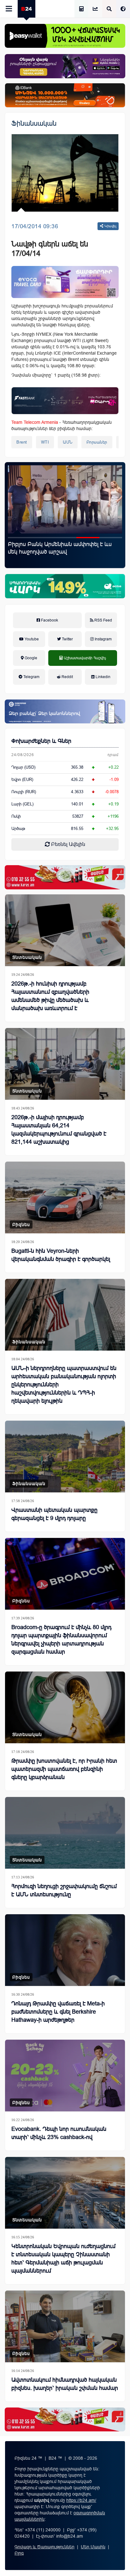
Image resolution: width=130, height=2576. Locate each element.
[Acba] (65, 586)
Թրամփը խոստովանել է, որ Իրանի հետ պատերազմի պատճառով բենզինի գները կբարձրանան (64, 1769)
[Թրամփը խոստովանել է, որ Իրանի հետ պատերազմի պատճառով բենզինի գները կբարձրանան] (65, 1707)
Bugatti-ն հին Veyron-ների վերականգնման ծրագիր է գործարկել (61, 1255)
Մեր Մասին (93, 2547)
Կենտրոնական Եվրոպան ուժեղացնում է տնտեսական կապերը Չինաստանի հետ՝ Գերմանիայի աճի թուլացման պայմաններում (63, 2258)
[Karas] (65, 877)
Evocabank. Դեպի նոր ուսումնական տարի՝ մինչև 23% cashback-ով (59, 2133)
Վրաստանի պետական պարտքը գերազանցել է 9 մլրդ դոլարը (54, 1514)
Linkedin (103, 677)
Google (30, 658)
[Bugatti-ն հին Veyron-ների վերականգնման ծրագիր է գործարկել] (65, 1197)
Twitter (67, 639)
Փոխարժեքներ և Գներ (41, 741)
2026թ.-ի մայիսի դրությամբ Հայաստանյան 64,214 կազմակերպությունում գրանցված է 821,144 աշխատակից (59, 1130)
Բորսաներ (97, 442)
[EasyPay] (65, 36)
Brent (22, 442)
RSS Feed (103, 620)
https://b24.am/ (81, 2500)
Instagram (103, 639)
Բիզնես (21, 1224)
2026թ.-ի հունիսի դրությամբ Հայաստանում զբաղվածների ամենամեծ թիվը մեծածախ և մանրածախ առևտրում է (50, 996)
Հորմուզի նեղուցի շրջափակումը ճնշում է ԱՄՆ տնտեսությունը (64, 1890)
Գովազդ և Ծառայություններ (44, 2547)
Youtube (31, 639)
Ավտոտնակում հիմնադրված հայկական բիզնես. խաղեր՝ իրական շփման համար (65, 2384)
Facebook (49, 620)
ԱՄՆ (68, 442)
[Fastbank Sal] (65, 401)
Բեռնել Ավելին (68, 844)
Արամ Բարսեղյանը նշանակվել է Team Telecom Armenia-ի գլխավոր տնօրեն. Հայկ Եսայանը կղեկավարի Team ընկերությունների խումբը (64, 556)
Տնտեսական (27, 957)
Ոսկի (16, 816)
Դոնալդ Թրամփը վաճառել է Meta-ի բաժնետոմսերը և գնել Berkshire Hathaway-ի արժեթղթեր (58, 2012)
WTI (45, 442)
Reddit (67, 677)
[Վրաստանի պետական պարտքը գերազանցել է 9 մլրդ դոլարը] (65, 1457)
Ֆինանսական (34, 123)
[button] (19, 538)
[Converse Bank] (65, 711)
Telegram (31, 677)
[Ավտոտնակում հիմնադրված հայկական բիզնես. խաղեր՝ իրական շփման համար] (65, 2326)
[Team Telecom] (65, 282)
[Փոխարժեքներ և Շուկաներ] (95, 9)
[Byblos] (65, 66)
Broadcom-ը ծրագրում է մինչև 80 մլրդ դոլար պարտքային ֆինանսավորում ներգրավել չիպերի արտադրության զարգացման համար (61, 1639)
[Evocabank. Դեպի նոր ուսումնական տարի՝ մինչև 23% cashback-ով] (65, 2076)
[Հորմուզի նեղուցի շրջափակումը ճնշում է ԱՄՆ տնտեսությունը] (65, 1833)
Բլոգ (19, 2553)
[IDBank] (65, 95)
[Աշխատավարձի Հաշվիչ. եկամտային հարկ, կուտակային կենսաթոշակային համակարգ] (81, 9)
